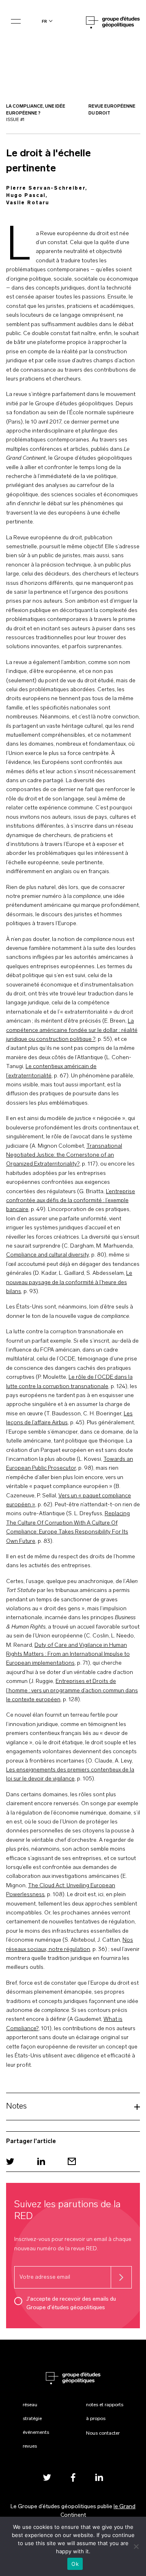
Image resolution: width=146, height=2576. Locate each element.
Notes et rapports (105, 2405)
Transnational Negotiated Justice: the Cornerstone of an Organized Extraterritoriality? (64, 1155)
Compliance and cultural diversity (47, 1255)
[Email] (72, 2162)
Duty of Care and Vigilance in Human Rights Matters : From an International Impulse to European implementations (68, 1655)
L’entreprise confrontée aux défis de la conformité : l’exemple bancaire (71, 1201)
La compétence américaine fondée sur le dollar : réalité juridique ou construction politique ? (72, 1030)
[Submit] (121, 2277)
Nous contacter (103, 2433)
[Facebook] (73, 2478)
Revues (30, 2446)
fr (44, 21)
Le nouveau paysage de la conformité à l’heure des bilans (69, 1283)
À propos (96, 2419)
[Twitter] (10, 2162)
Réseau (30, 2405)
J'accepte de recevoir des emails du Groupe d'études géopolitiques (71, 2303)
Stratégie (32, 2419)
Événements (36, 2433)
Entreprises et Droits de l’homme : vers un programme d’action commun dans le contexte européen (72, 1691)
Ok (75, 2564)
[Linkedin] (41, 2162)
